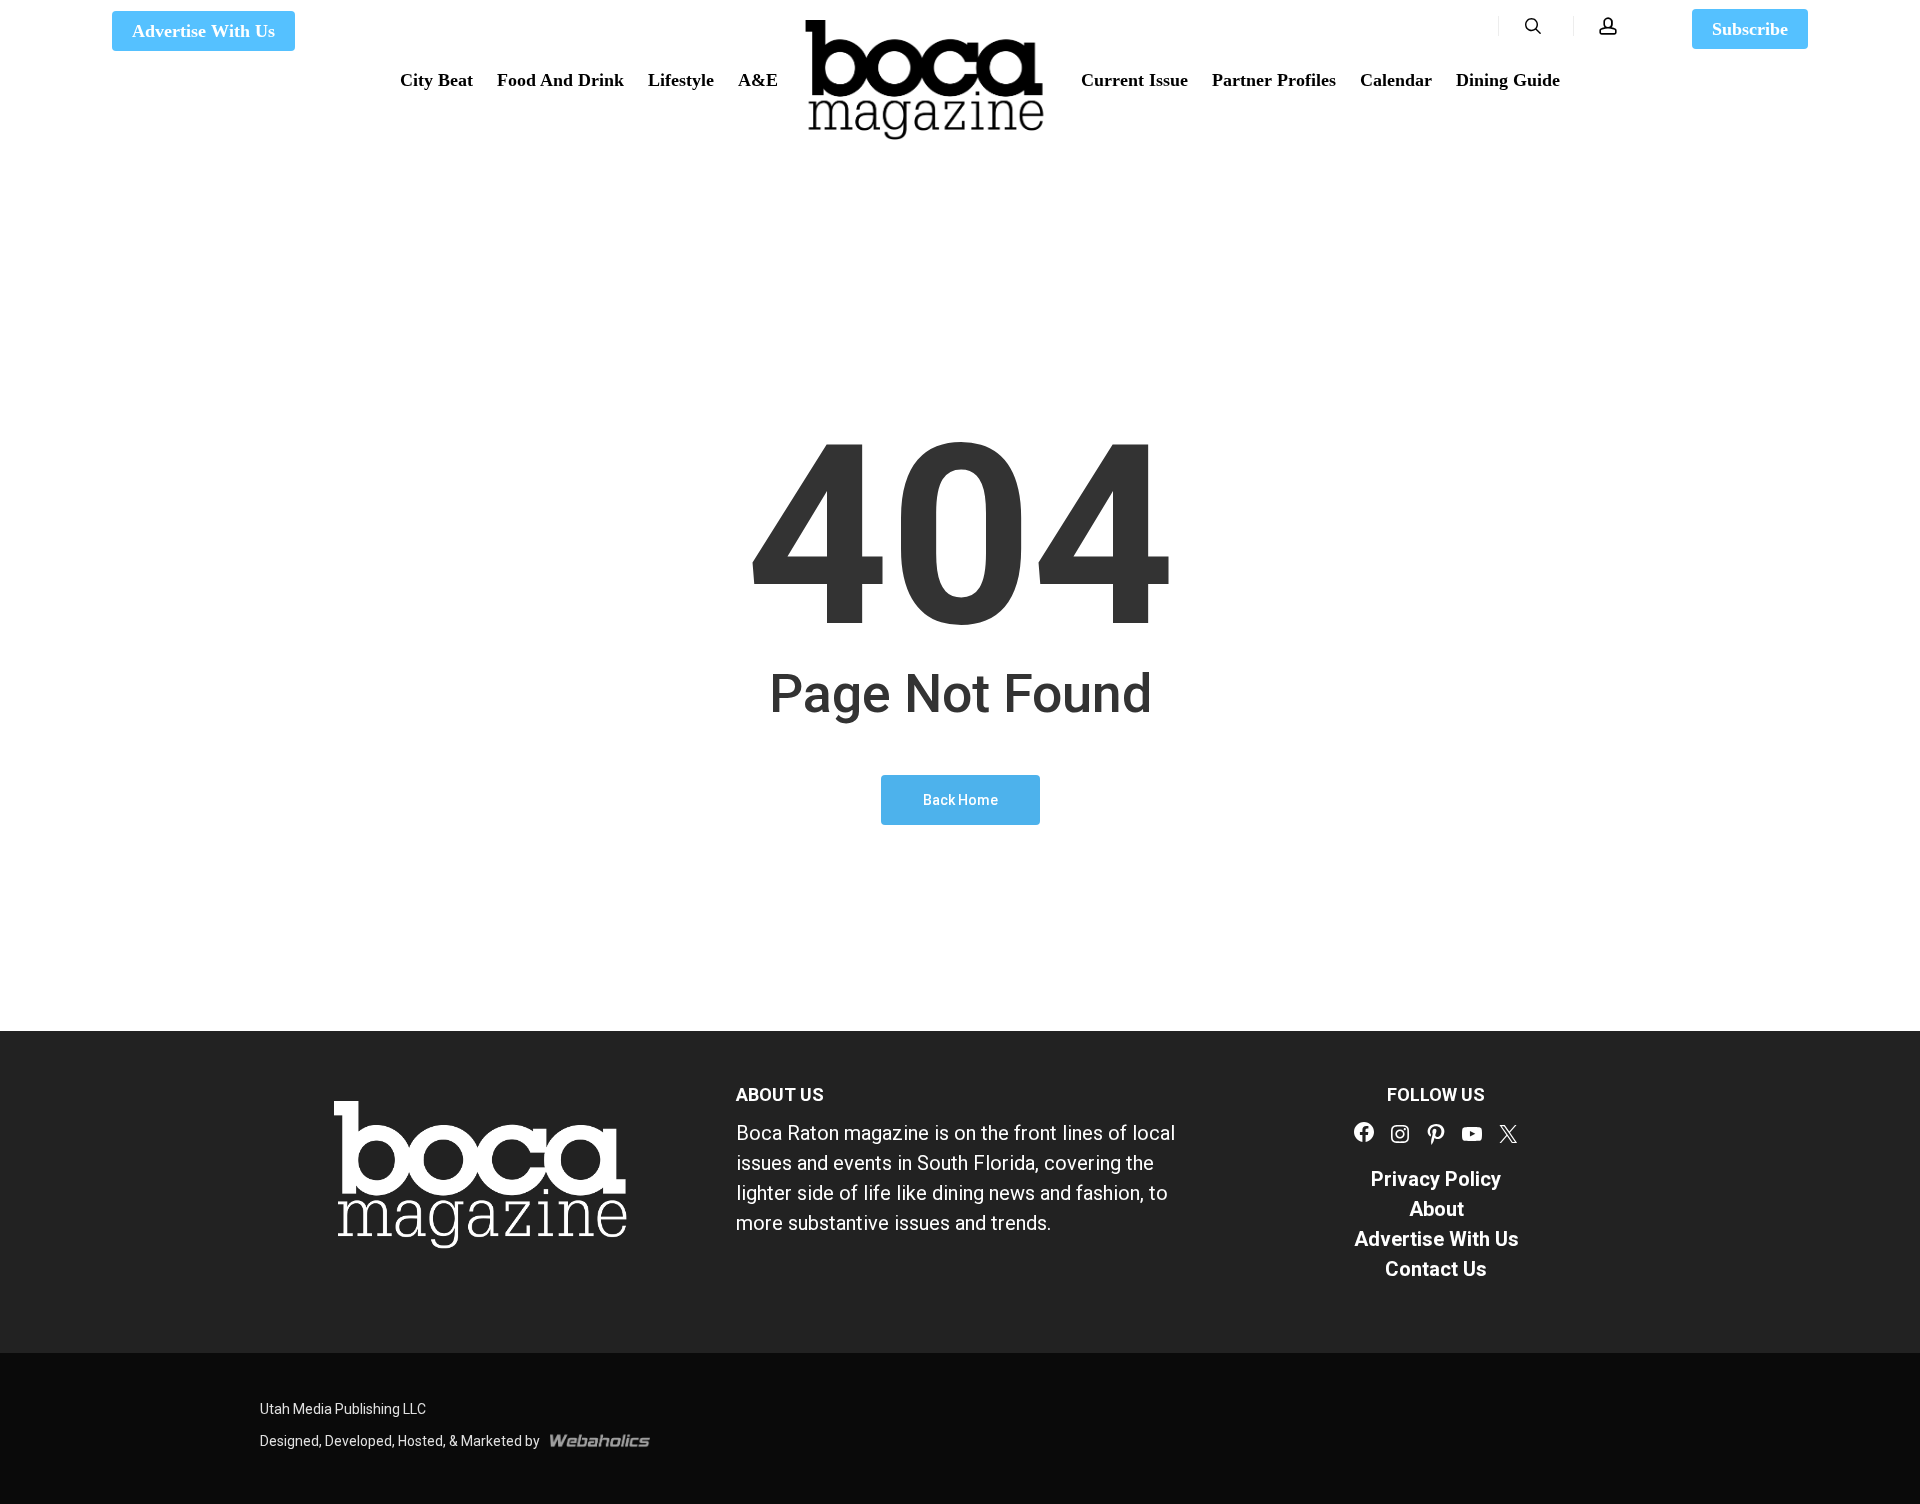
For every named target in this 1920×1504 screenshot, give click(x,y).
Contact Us (1436, 1269)
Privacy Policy (1436, 1179)
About (1436, 1209)
